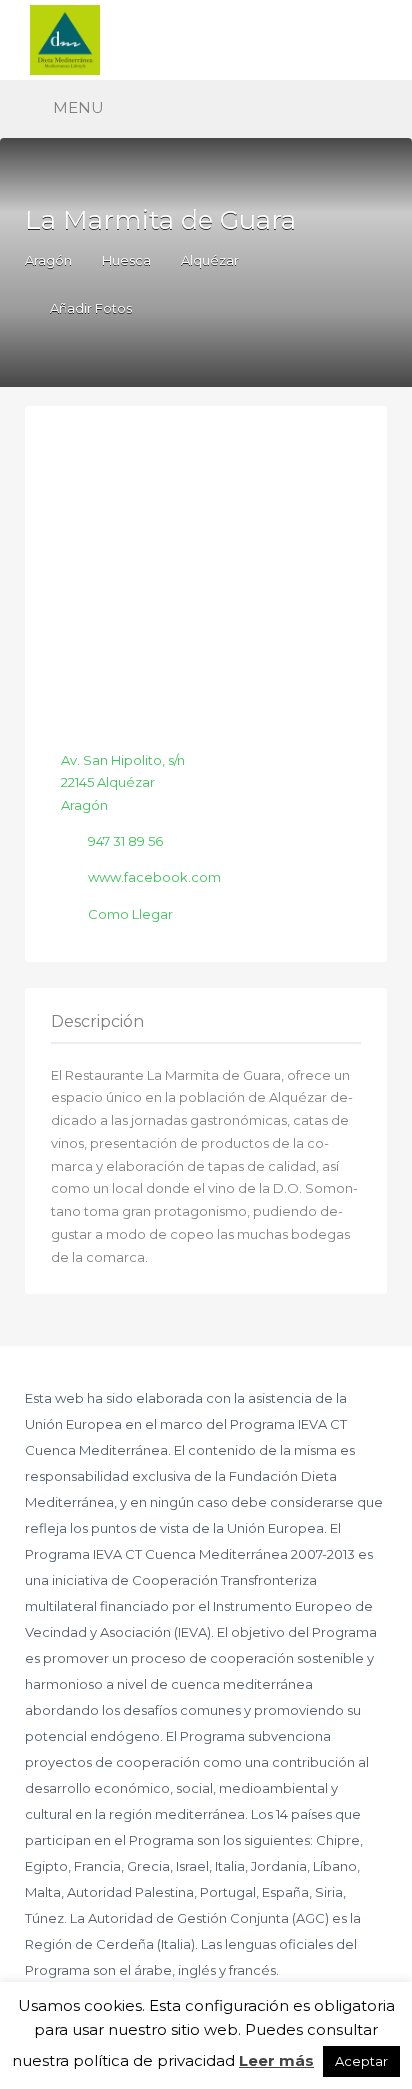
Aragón (48, 260)
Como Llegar (130, 914)
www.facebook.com (154, 877)
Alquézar (210, 260)
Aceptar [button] (361, 2061)
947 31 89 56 (125, 841)
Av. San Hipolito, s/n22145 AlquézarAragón (123, 783)
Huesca (126, 260)
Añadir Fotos (89, 308)
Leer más (276, 2060)
